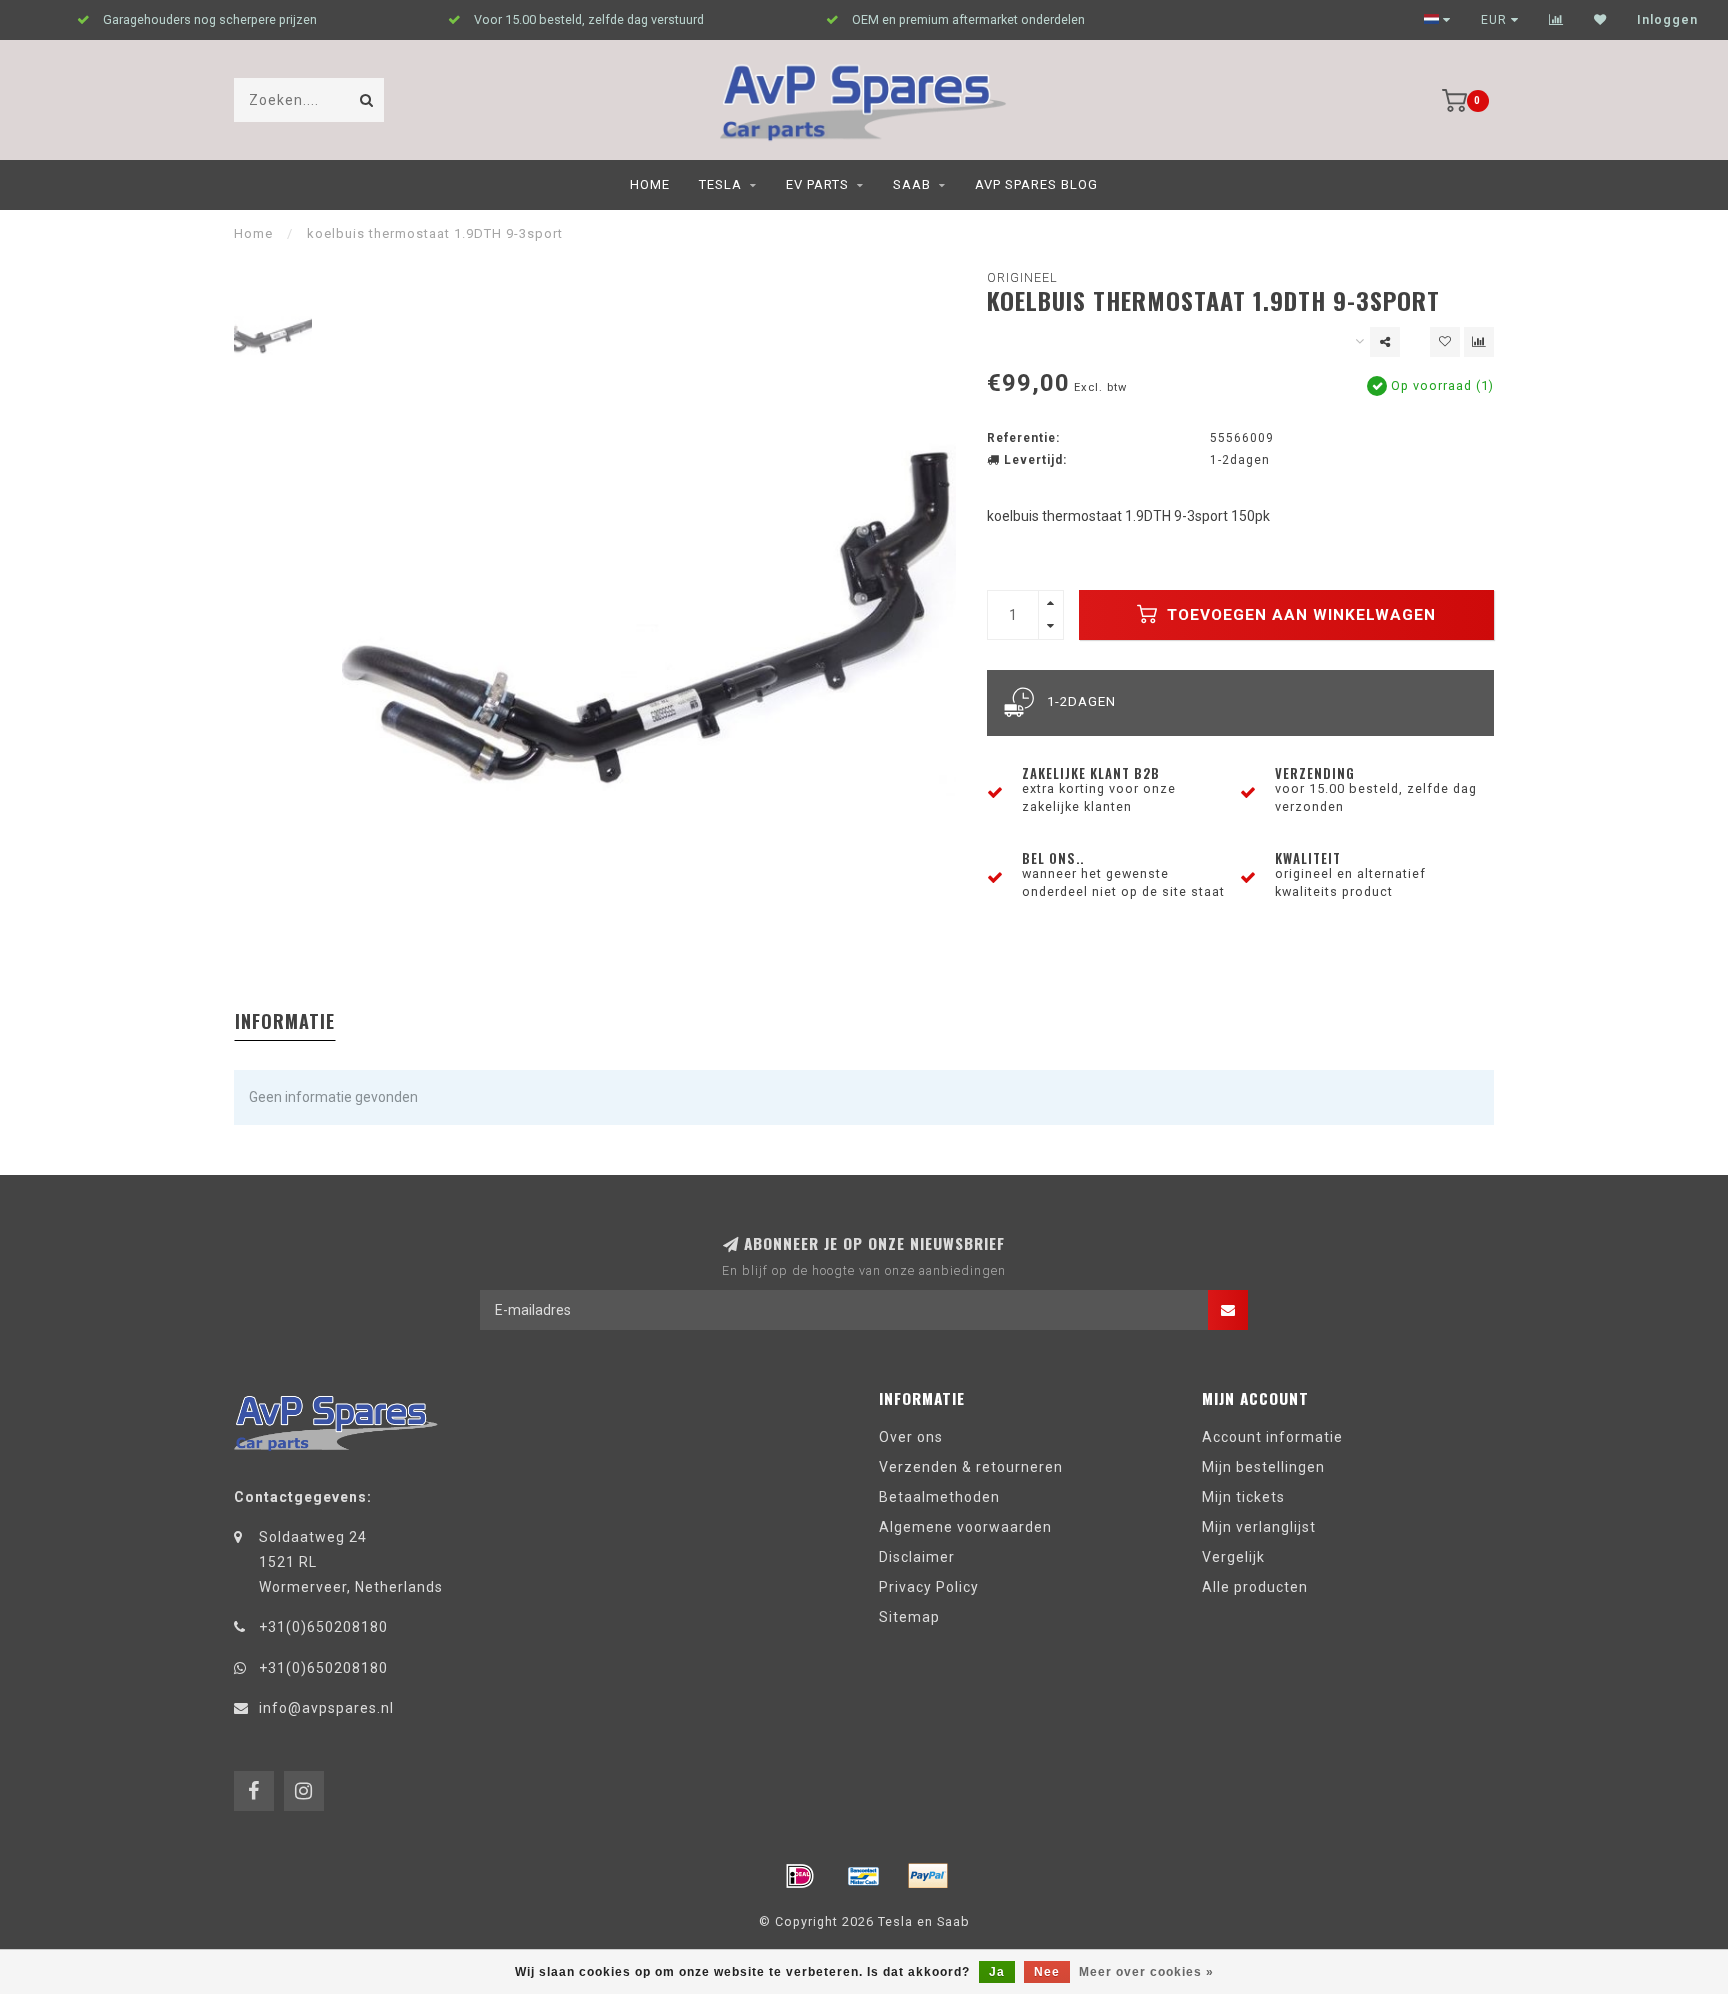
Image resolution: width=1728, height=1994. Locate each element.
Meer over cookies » (1146, 1972)
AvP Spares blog (1036, 184)
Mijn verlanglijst (1259, 1527)
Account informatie (1272, 1437)
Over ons (911, 1437)
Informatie (285, 1021)
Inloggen (1667, 20)
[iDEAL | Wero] (800, 1876)
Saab (912, 184)
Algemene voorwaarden (965, 1527)
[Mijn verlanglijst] (1600, 20)
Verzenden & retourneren (971, 1467)
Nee (1047, 1972)
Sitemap (909, 1617)
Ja (997, 1972)
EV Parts (817, 184)
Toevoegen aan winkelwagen (1299, 615)
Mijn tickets (1243, 1497)
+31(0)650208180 (323, 1627)
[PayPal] (928, 1876)
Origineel (1022, 277)
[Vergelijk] (1556, 20)
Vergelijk (1233, 1557)
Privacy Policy (929, 1587)
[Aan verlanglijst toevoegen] (1445, 342)
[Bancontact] (864, 1876)
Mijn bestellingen (1263, 1467)
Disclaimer (917, 1557)
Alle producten (1255, 1587)
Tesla (720, 184)
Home (650, 184)
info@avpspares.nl (326, 1708)
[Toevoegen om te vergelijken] (1479, 342)
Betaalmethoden (939, 1497)
